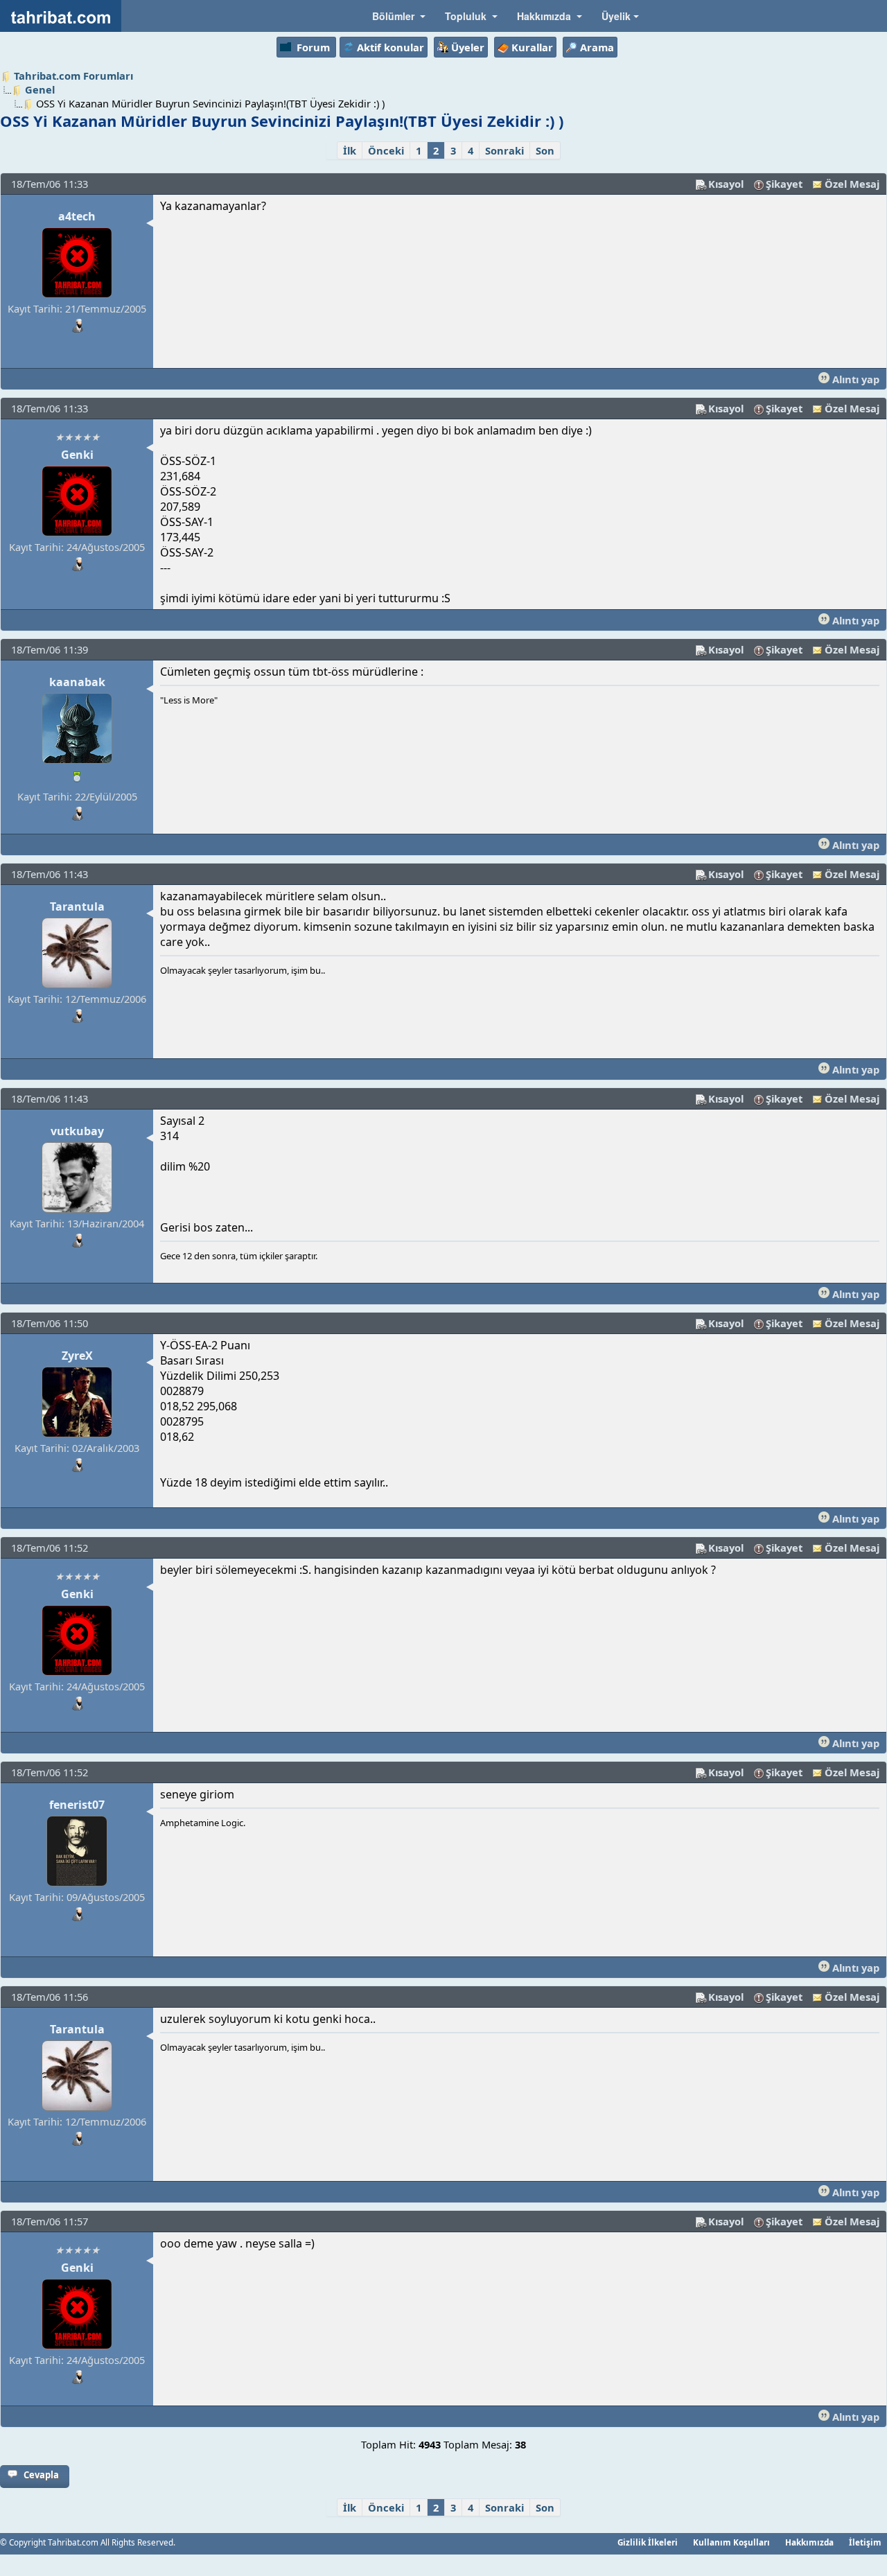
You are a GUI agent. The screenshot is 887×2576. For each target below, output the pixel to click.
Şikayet (784, 184)
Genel (40, 89)
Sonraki (504, 150)
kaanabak (77, 682)
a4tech (77, 216)
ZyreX (77, 1356)
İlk (350, 150)
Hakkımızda (809, 2542)
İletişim (865, 2542)
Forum (313, 47)
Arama (597, 47)
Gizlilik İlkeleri (648, 2542)
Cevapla (41, 2475)
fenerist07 (77, 1805)
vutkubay (77, 1131)
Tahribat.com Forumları (73, 76)
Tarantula (77, 906)
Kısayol (726, 184)
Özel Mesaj (852, 184)
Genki (77, 455)
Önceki (386, 150)
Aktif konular (390, 47)
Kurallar (532, 47)
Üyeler (468, 47)
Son (545, 150)
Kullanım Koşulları (731, 2542)
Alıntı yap (854, 379)
